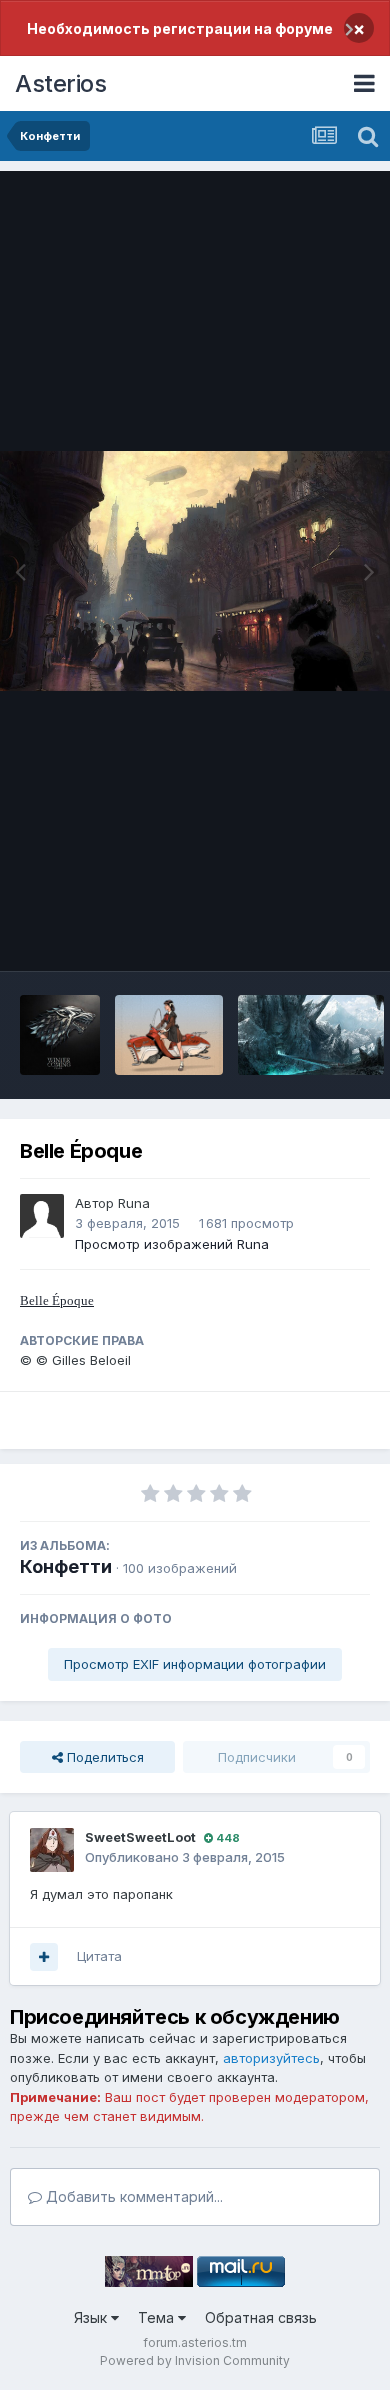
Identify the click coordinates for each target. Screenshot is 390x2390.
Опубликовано (185, 1857)
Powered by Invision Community (195, 2360)
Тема (158, 2317)
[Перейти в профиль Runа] (42, 1216)
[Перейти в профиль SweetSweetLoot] (52, 1850)
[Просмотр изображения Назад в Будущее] (169, 1035)
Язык (92, 2317)
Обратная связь (261, 2317)
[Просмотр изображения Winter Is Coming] (60, 1035)
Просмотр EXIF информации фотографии (195, 1664)
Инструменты (302, 935)
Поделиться (103, 1757)
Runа (134, 1203)
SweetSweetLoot (140, 1837)
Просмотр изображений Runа (172, 1244)
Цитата (99, 1956)
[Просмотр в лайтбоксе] (195, 570)
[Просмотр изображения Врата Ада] (311, 1035)
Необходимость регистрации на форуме (180, 28)
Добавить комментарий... (132, 2196)
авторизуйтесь (271, 2058)
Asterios (60, 83)
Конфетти (66, 1566)
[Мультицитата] (44, 1957)
